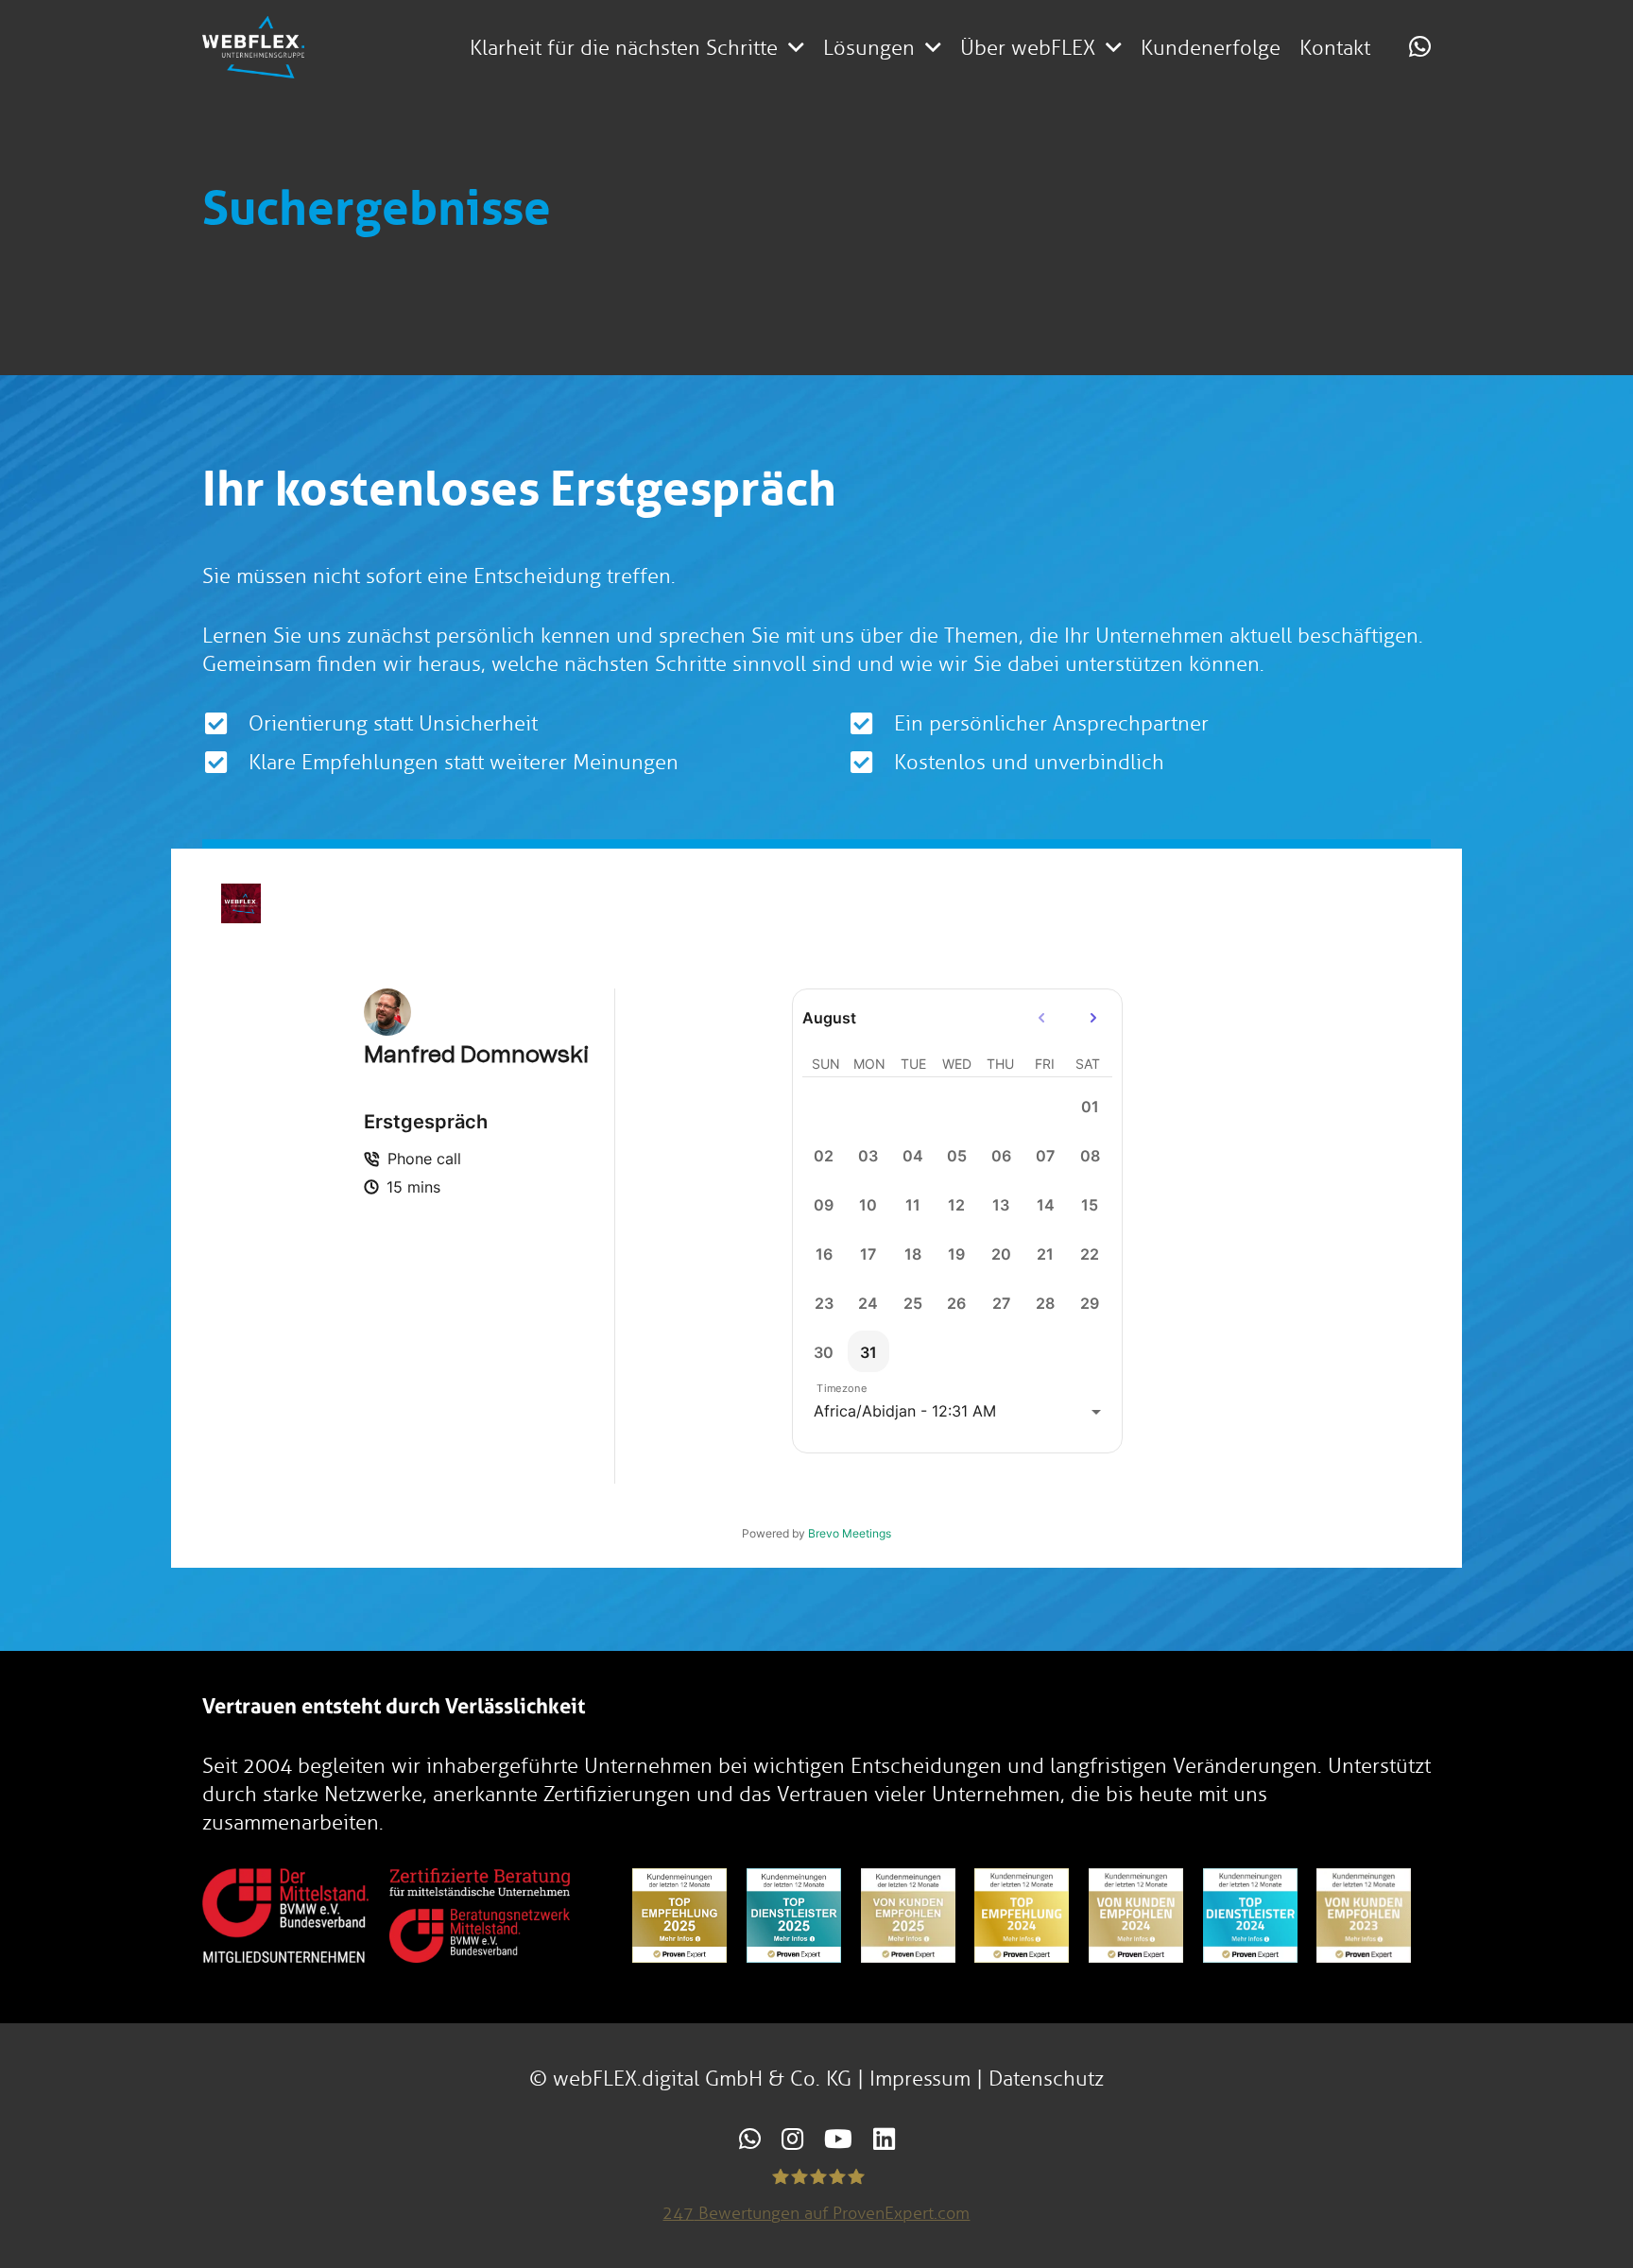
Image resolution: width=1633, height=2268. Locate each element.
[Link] (1420, 46)
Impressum (920, 2079)
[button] (796, 47)
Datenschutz (1046, 2079)
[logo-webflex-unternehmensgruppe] (253, 47)
